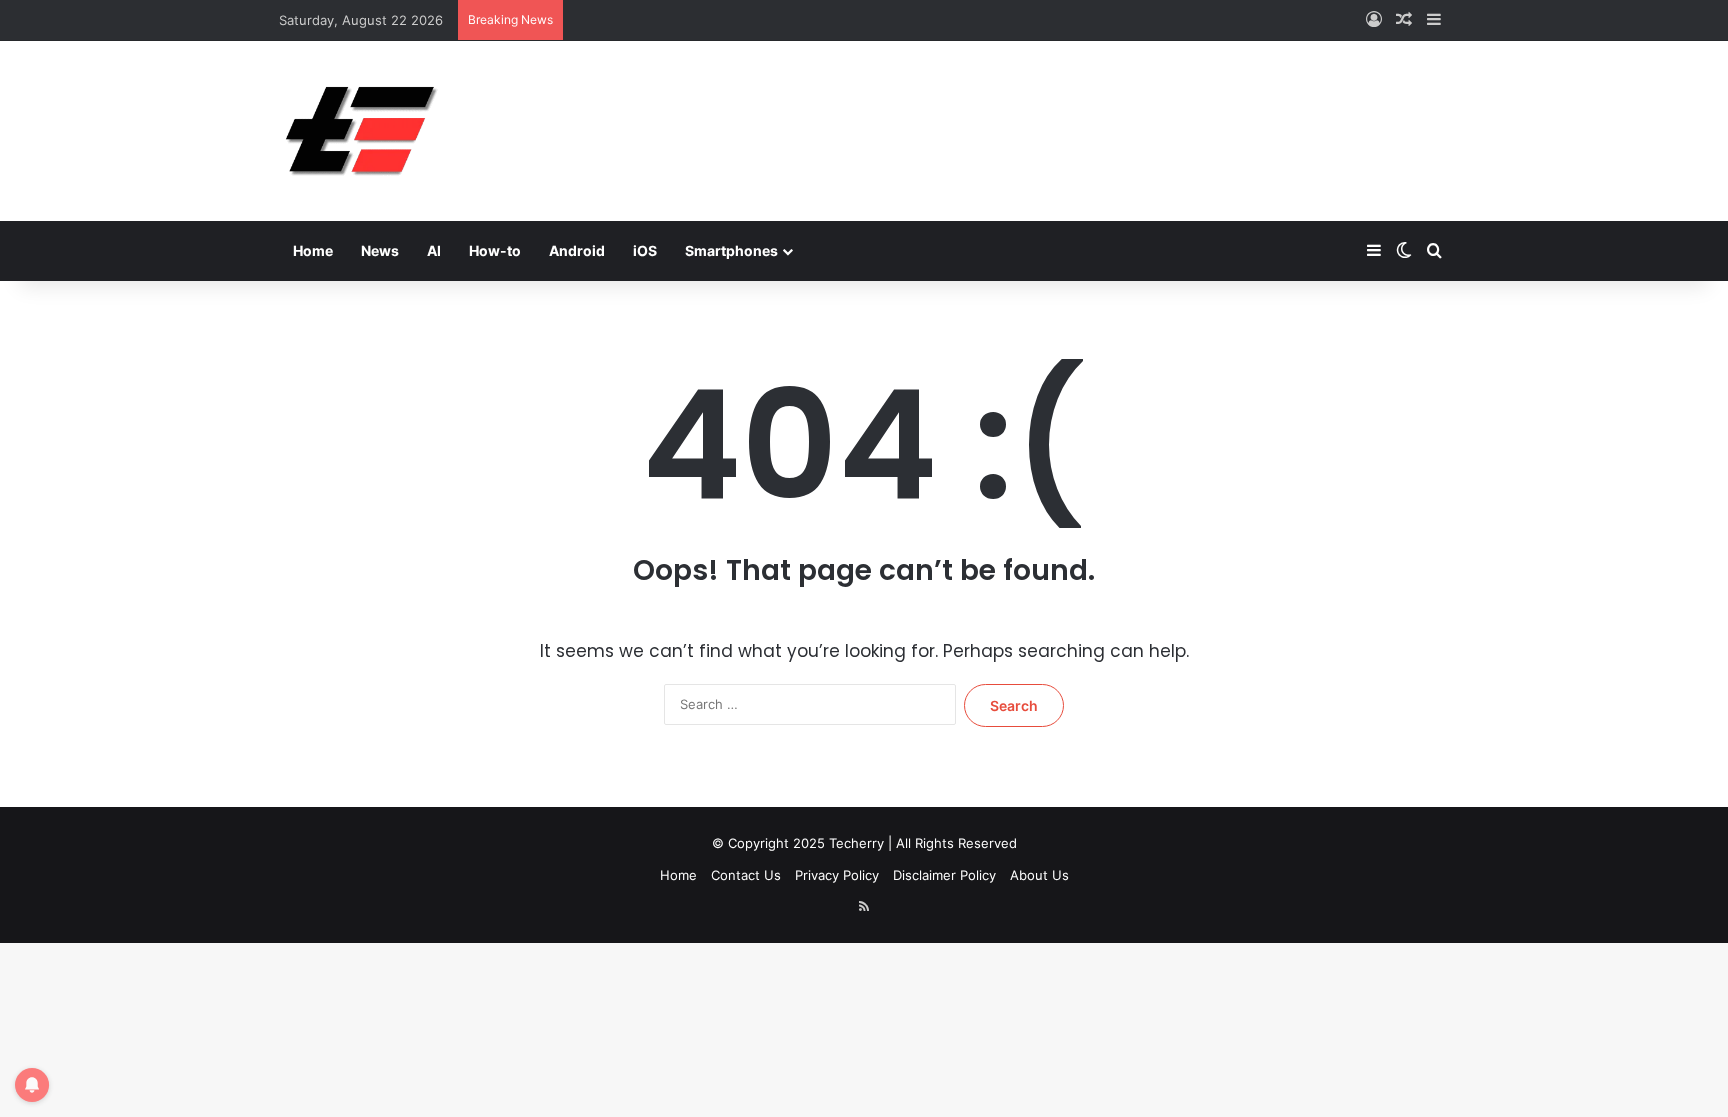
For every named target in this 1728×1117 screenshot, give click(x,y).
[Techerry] (361, 131)
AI (434, 250)
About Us (1039, 875)
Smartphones (731, 250)
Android (577, 250)
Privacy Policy (837, 875)
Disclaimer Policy (944, 875)
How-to (495, 250)
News (380, 250)
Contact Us (746, 875)
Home (313, 250)
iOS (645, 250)
